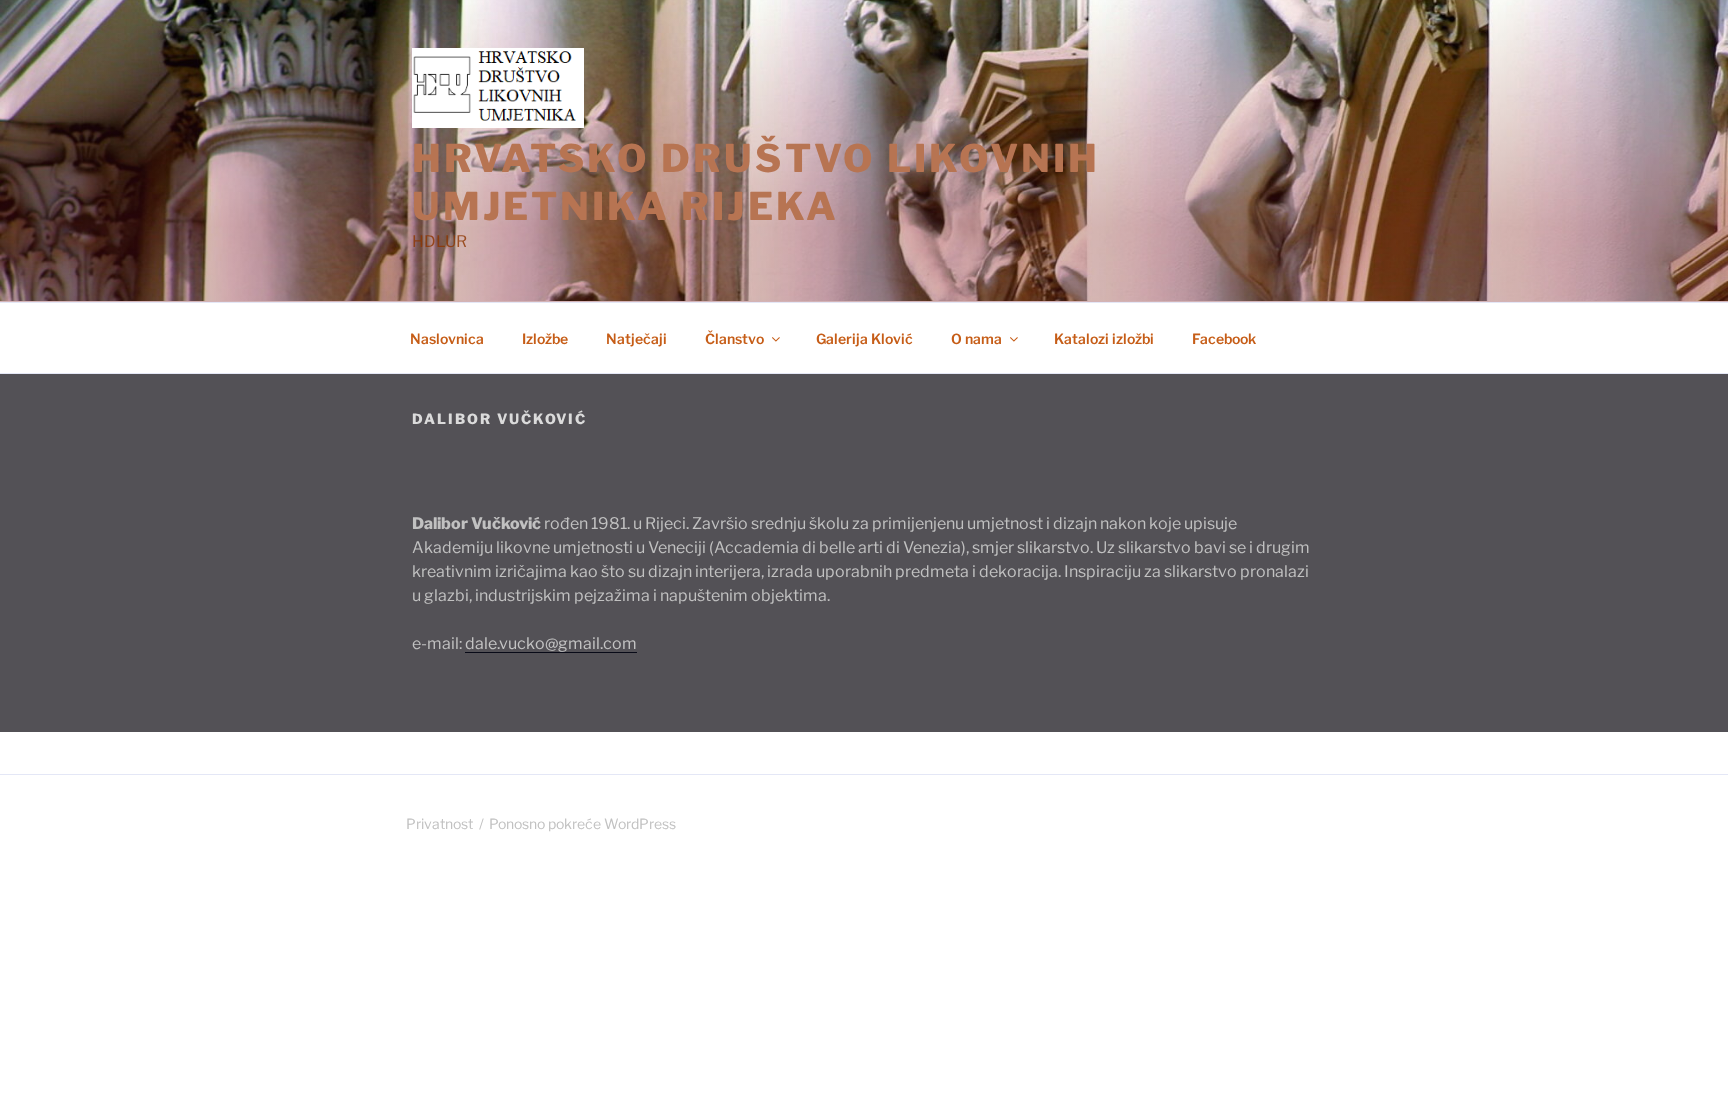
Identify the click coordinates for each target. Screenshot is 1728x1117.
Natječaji (636, 338)
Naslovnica (447, 338)
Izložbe (545, 338)
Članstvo (734, 338)
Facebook (1224, 338)
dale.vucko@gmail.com (551, 643)
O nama (976, 338)
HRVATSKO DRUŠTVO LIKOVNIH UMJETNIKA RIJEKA (756, 182)
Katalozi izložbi (1104, 338)
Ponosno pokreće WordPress (582, 823)
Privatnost (439, 823)
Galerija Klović (864, 338)
